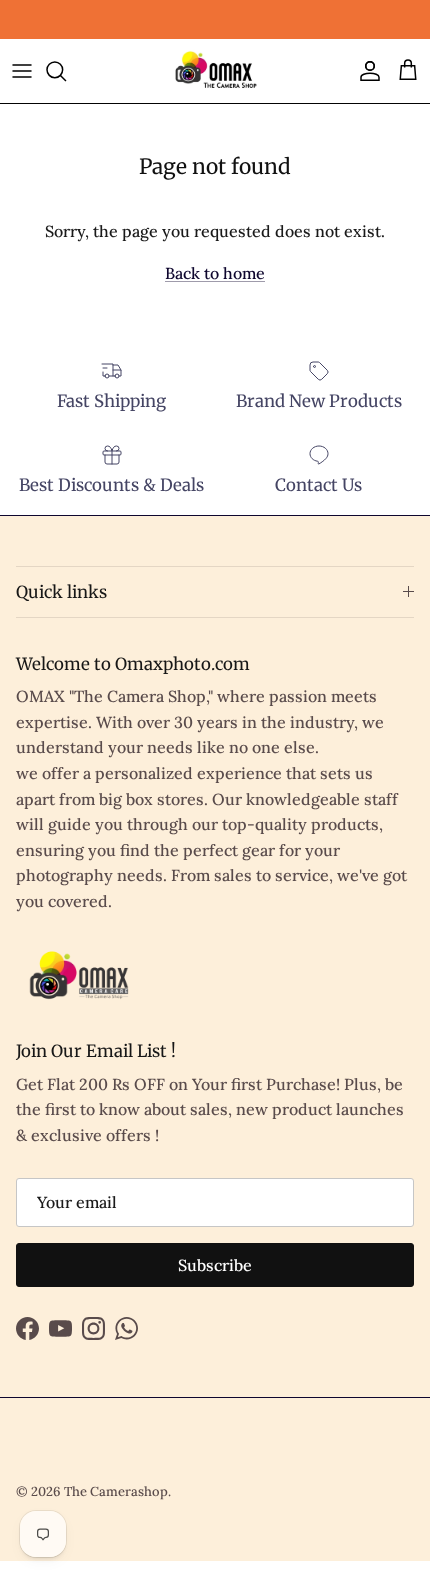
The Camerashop (116, 1491)
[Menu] (22, 71)
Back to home (215, 273)
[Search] (66, 71)
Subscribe (215, 1265)
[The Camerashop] (215, 71)
